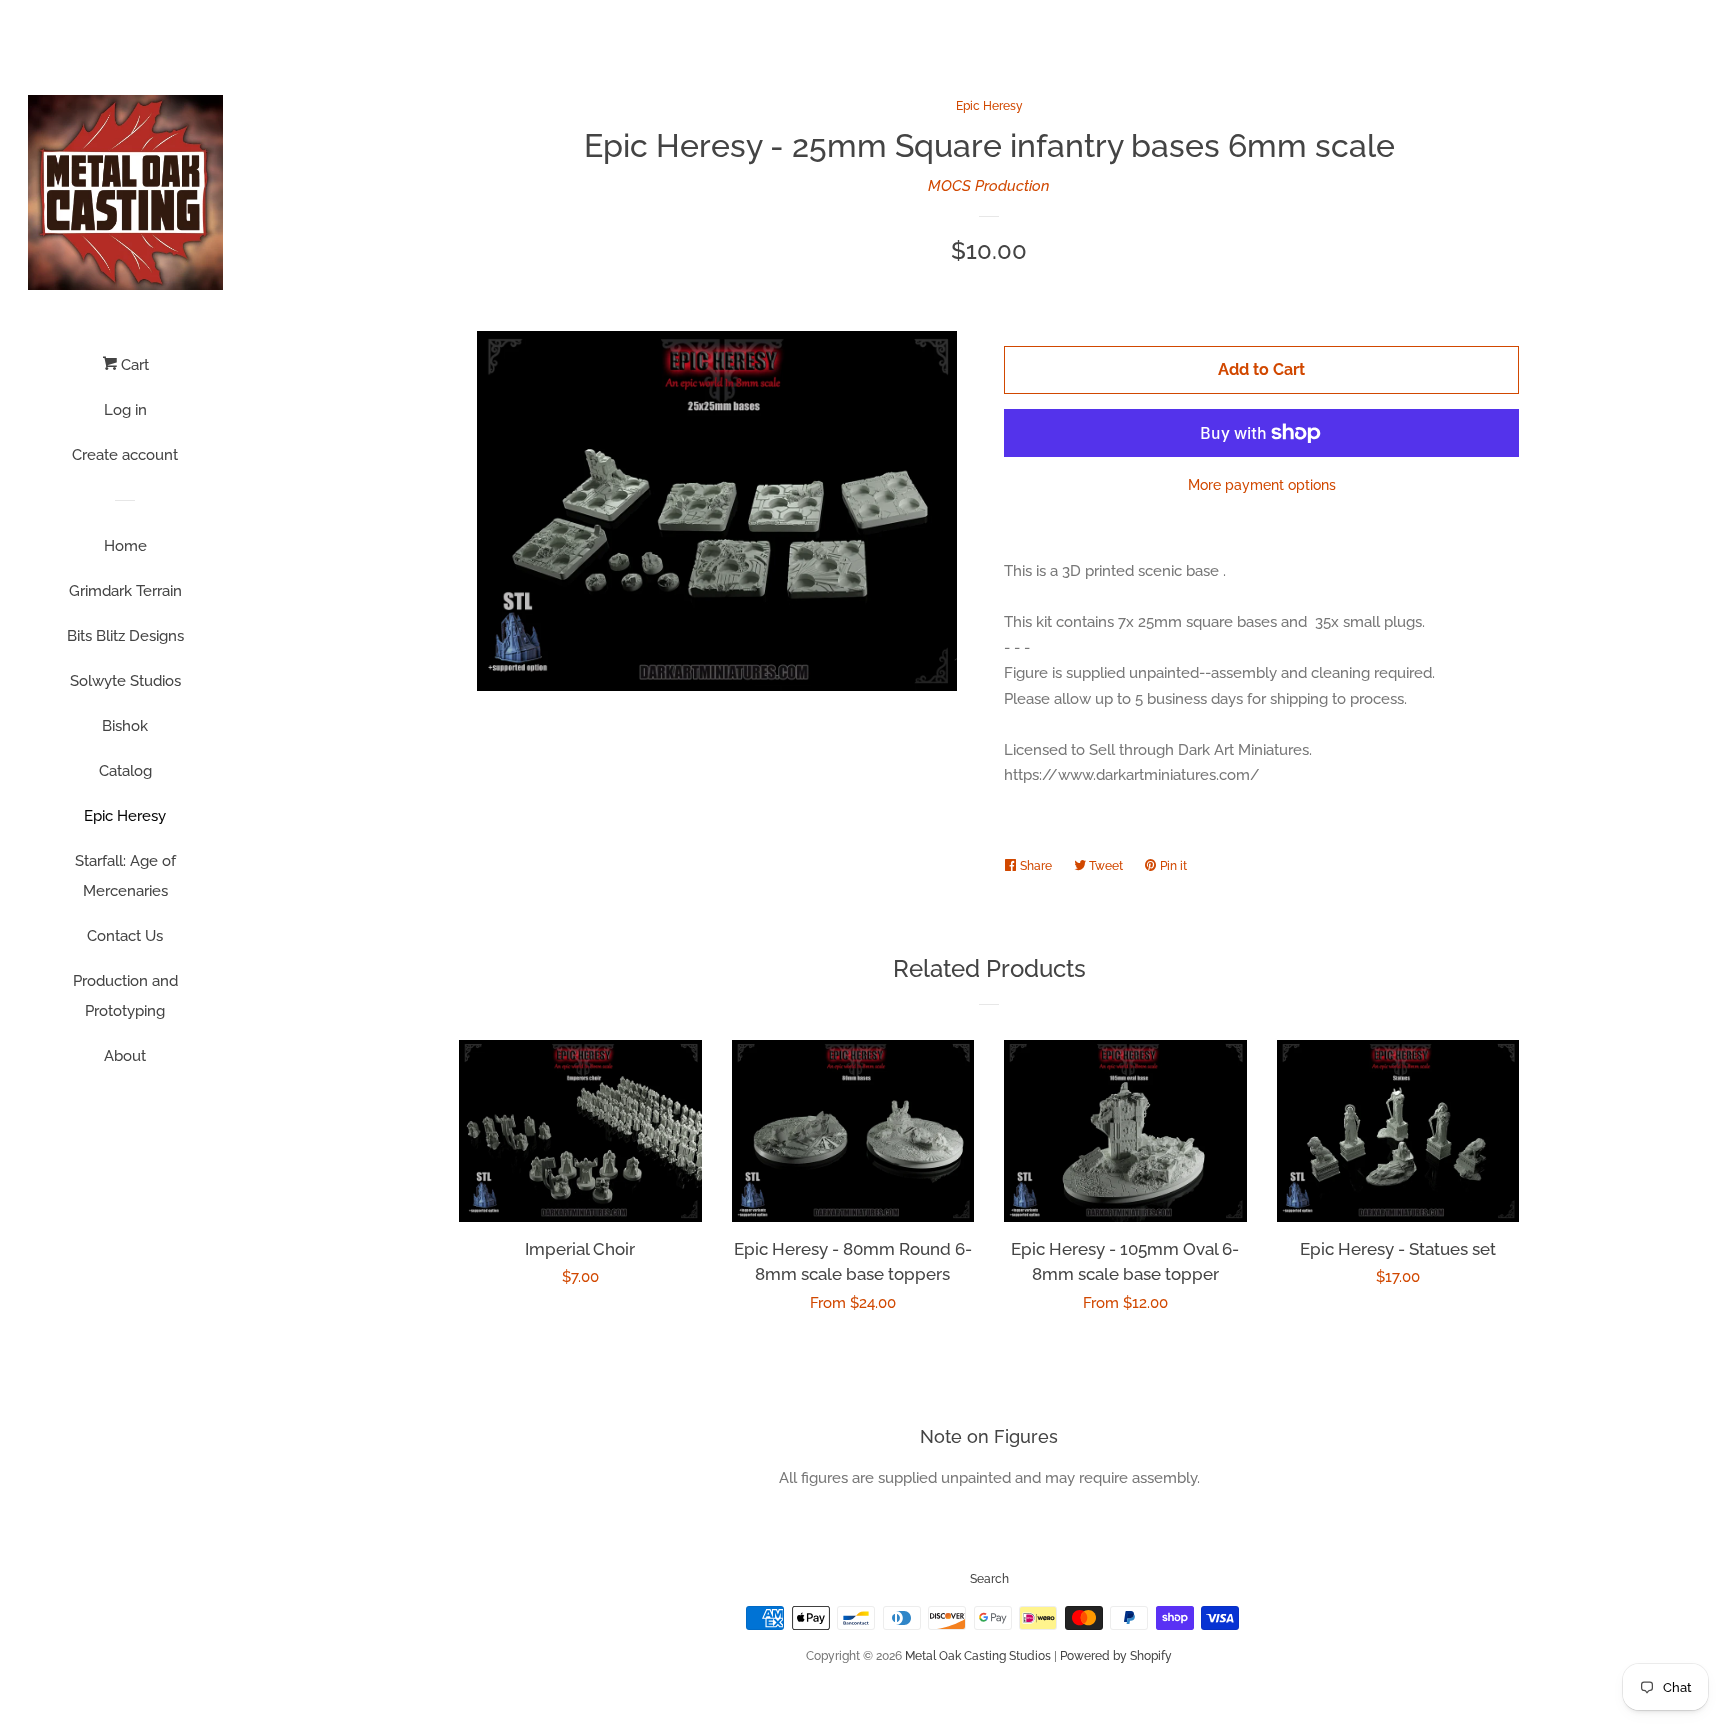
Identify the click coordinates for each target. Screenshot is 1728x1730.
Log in (125, 410)
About (125, 1056)
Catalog (125, 771)
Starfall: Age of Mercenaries (125, 876)
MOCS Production (989, 186)
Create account (125, 455)
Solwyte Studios (125, 681)
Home (125, 546)
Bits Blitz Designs (125, 636)
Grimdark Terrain (125, 591)
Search (989, 1579)
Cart (133, 365)
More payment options (1262, 485)
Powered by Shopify (1116, 1656)
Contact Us (125, 936)
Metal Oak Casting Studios (978, 1656)
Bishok (125, 726)
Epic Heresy (125, 816)
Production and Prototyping (125, 996)
